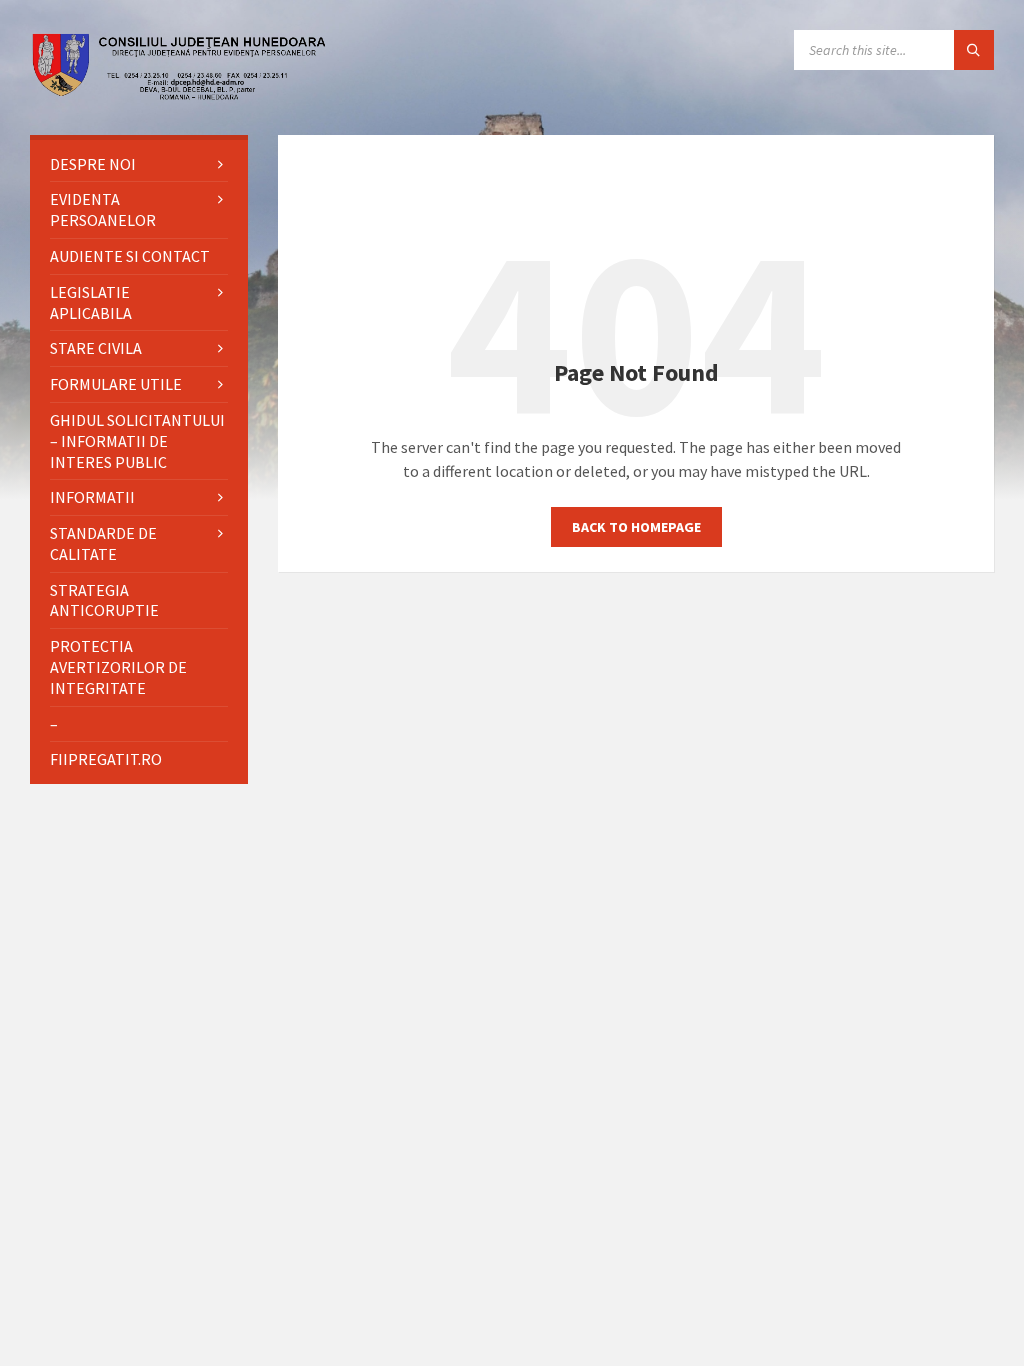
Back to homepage (636, 527)
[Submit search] (974, 50)
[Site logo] (180, 95)
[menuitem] (139, 164)
